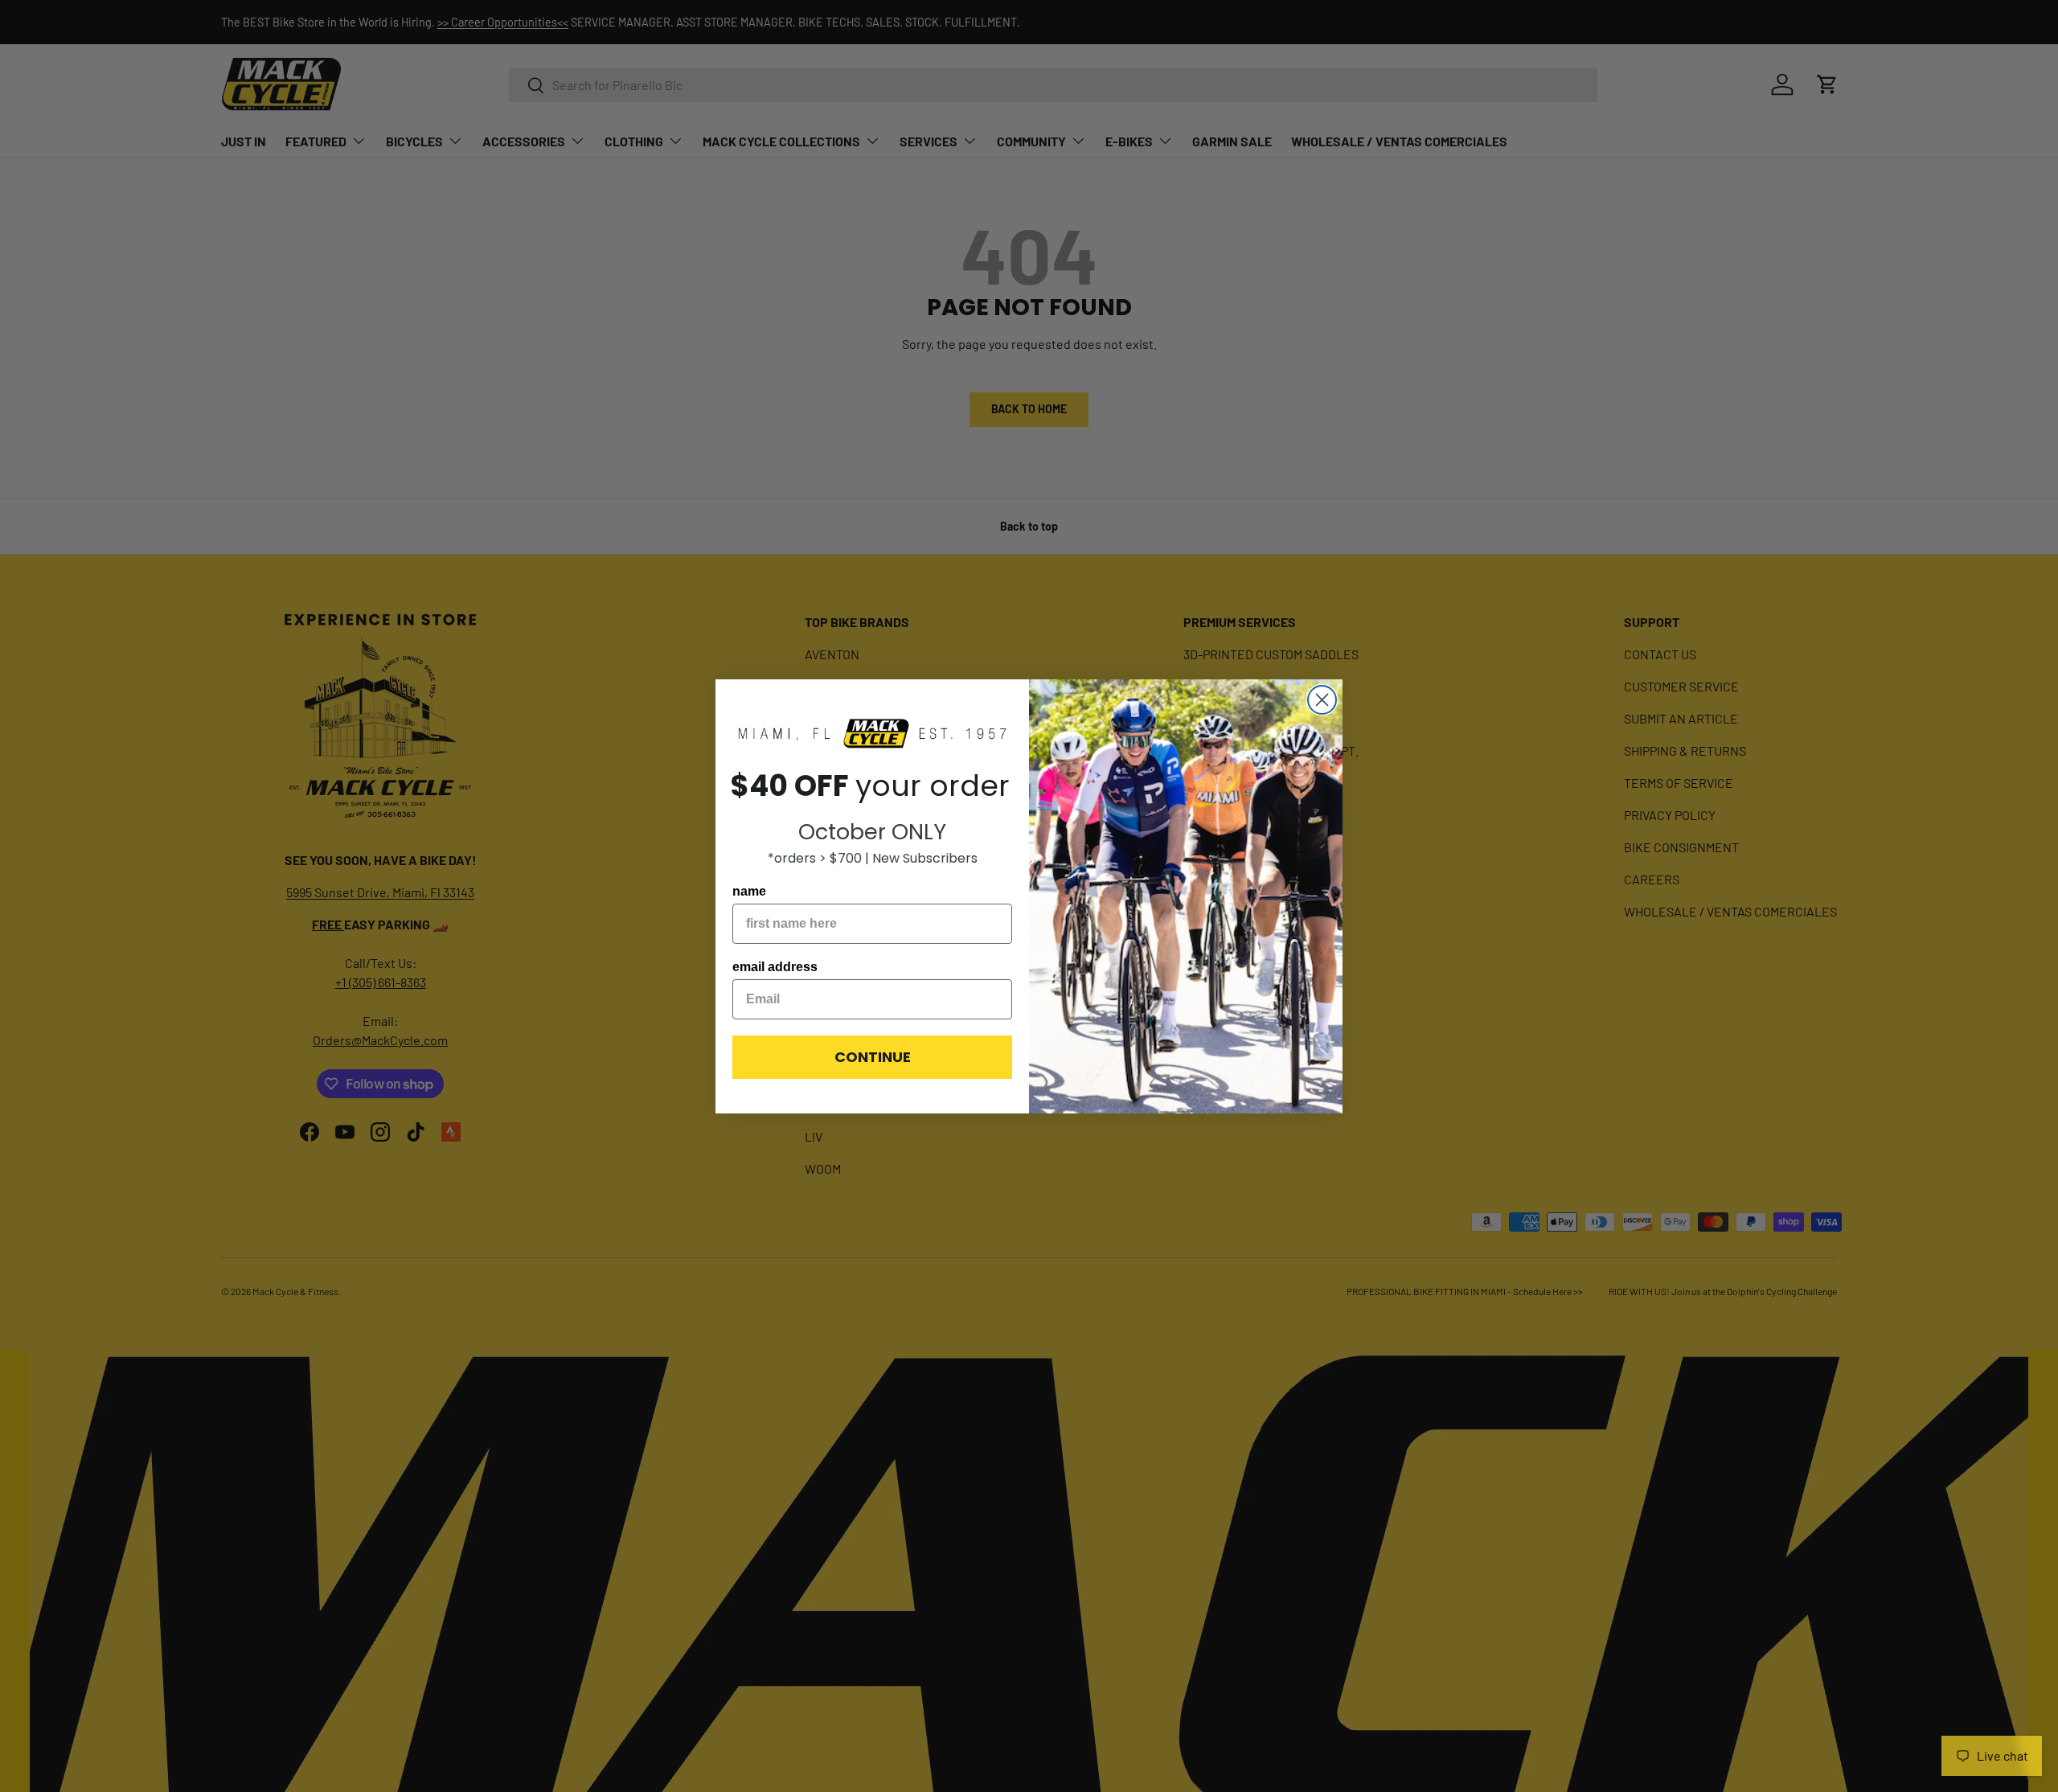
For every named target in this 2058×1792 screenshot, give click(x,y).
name (749, 891)
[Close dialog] (1322, 700)
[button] (872, 734)
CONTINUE (873, 1057)
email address (775, 967)
